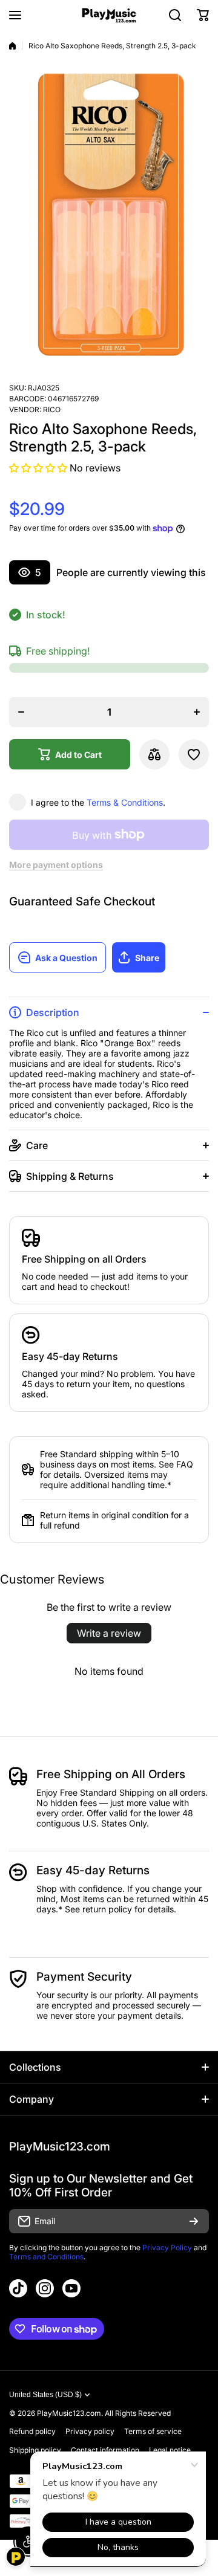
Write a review (109, 1633)
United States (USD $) (45, 2395)
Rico (52, 409)
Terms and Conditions (46, 2257)
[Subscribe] (194, 2221)
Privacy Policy (167, 2248)
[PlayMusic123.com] (109, 15)
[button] (203, 15)
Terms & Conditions (125, 802)
